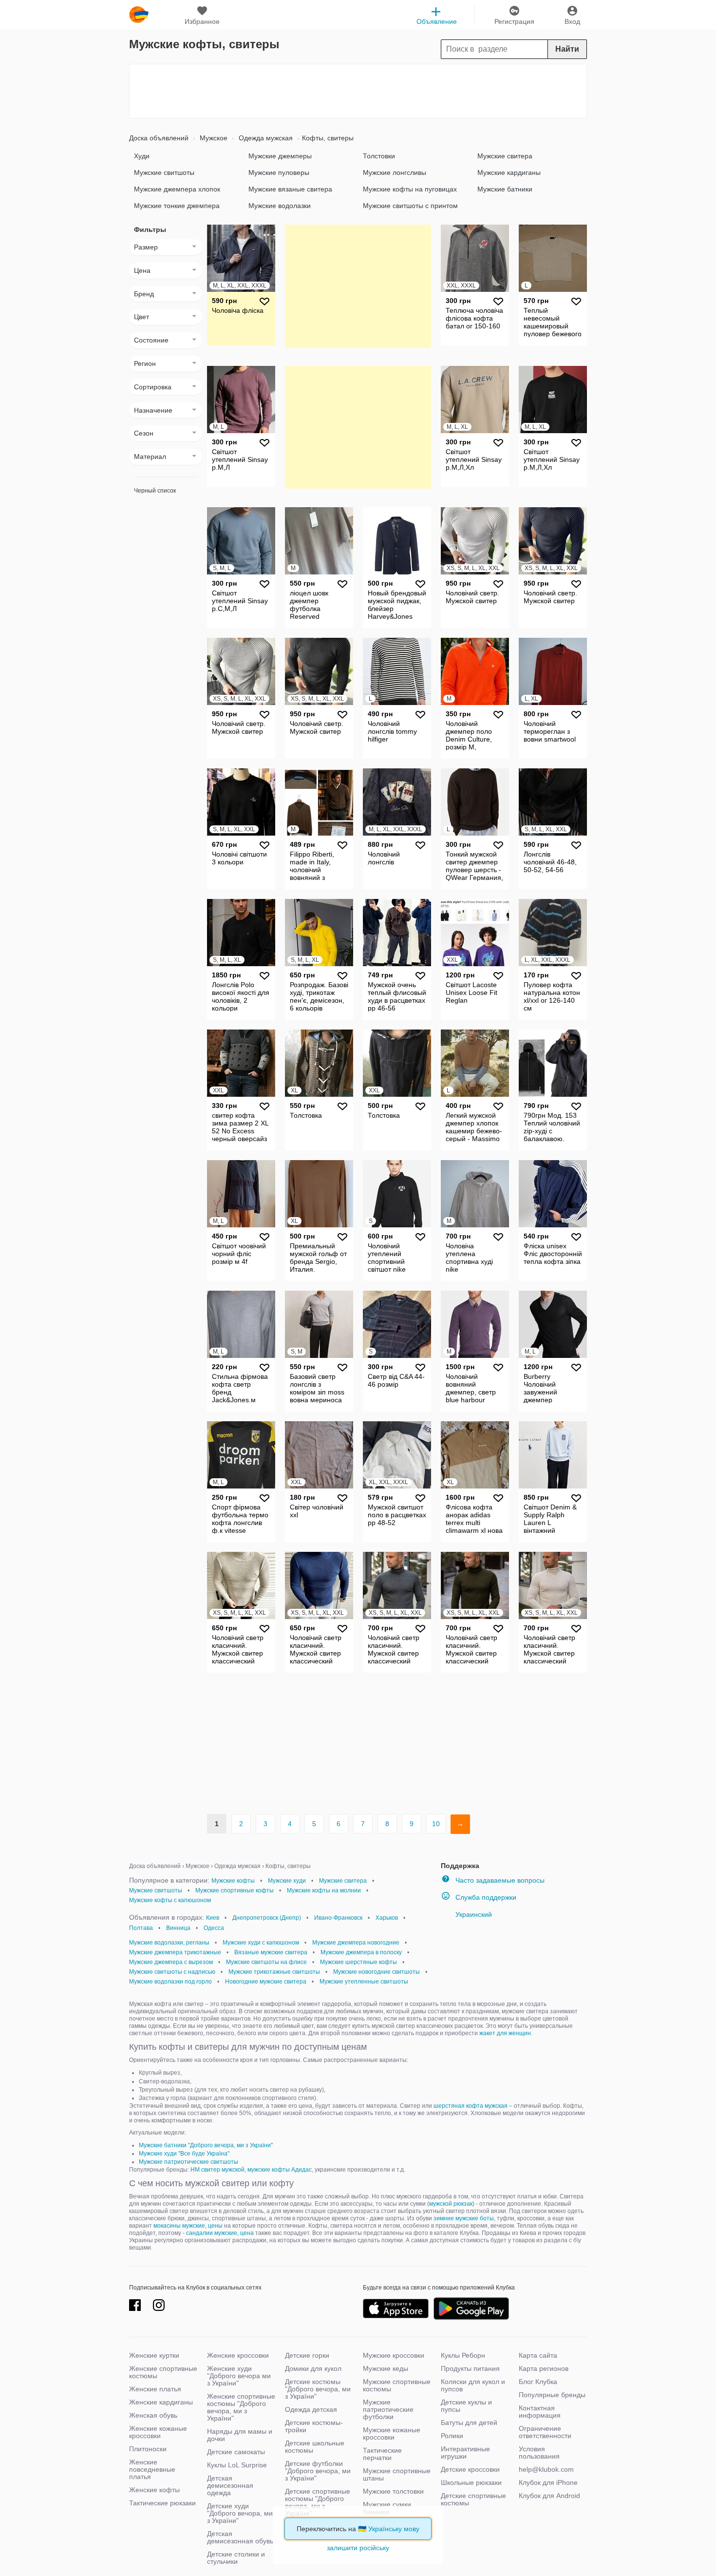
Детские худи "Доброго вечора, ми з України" (240, 2513)
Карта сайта (538, 2355)
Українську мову (394, 2529)
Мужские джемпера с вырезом (171, 1962)
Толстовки (379, 156)
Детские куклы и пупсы (466, 2406)
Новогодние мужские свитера (266, 1982)
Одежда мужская (265, 138)
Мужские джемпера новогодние (356, 1943)
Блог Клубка (538, 2382)
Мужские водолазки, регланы (169, 1943)
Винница (178, 1928)
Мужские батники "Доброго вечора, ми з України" (206, 2145)
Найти (567, 49)
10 (436, 1824)
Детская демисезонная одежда (230, 2485)
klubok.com (139, 15)
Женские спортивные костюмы (163, 2372)
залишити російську (358, 2548)
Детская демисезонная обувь (240, 2537)
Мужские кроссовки (394, 2355)
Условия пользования (539, 2452)
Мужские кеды (386, 2368)
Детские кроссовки (470, 2469)
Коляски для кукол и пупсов (473, 2385)
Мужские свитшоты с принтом (410, 206)
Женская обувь (153, 2415)
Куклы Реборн (463, 2355)
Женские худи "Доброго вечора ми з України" (239, 2376)
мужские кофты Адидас (280, 2170)
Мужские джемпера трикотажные (175, 1952)
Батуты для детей (469, 2423)
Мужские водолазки (280, 206)
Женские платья (155, 2389)
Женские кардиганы (161, 2402)
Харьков (387, 1918)
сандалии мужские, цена (220, 2233)
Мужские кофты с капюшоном (170, 1900)
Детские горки (307, 2355)
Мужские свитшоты (164, 172)
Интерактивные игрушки (465, 2452)
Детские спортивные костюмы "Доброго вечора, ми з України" (318, 2502)
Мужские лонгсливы (395, 172)
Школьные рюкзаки (471, 2482)
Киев (213, 1918)
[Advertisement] (358, 91)
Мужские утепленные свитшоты (364, 1982)
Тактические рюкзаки (162, 2503)
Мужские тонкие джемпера (177, 206)
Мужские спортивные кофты (235, 1890)
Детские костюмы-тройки (314, 2426)
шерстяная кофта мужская (471, 2106)
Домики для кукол (313, 2368)
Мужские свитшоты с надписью (172, 1972)
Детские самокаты (236, 2452)
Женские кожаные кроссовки (158, 2432)
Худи (142, 156)
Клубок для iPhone (548, 2482)
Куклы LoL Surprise (237, 2465)
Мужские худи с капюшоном (261, 1943)
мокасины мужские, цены (188, 2226)
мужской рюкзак (451, 2204)
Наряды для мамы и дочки (240, 2435)
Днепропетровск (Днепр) (267, 1918)
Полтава (141, 1928)
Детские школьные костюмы (315, 2447)
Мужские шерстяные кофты (358, 1962)
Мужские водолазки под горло (170, 1982)
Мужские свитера (505, 156)
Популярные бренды (552, 2395)
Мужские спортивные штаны (397, 2474)
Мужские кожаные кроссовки (392, 2433)
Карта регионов (544, 2368)
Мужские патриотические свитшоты (188, 2162)
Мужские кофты (233, 1881)
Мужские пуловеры (279, 172)
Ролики (452, 2436)
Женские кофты (154, 2490)
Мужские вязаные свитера (290, 189)
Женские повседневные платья (152, 2469)
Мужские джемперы (280, 156)
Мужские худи (287, 1881)
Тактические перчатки (382, 2454)
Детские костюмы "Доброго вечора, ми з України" (318, 2389)
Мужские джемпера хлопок (177, 189)
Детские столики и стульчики (236, 2558)
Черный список (155, 491)
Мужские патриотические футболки (388, 2409)
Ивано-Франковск (338, 1918)
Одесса (214, 1928)
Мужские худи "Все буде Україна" (184, 2154)
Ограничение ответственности (545, 2432)
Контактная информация (540, 2412)
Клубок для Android (549, 2496)
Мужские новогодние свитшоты (377, 1972)
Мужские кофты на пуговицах (410, 189)
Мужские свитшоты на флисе (266, 1962)
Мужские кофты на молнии (324, 1890)
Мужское (213, 138)
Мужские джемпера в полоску (361, 1952)
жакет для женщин (505, 2033)
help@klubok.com (546, 2469)
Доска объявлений (159, 138)
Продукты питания (470, 2368)
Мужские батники (505, 189)
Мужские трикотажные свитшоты (274, 1972)
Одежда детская (311, 2409)
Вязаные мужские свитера (271, 1952)
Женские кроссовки (238, 2355)
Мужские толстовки (393, 2491)
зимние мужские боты (464, 2218)
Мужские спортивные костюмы (397, 2385)
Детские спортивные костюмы (473, 2499)
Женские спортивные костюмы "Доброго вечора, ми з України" (241, 2407)
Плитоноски (148, 2449)
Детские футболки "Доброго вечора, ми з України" (318, 2471)
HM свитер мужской (217, 2170)
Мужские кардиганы (509, 172)
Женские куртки (154, 2355)
